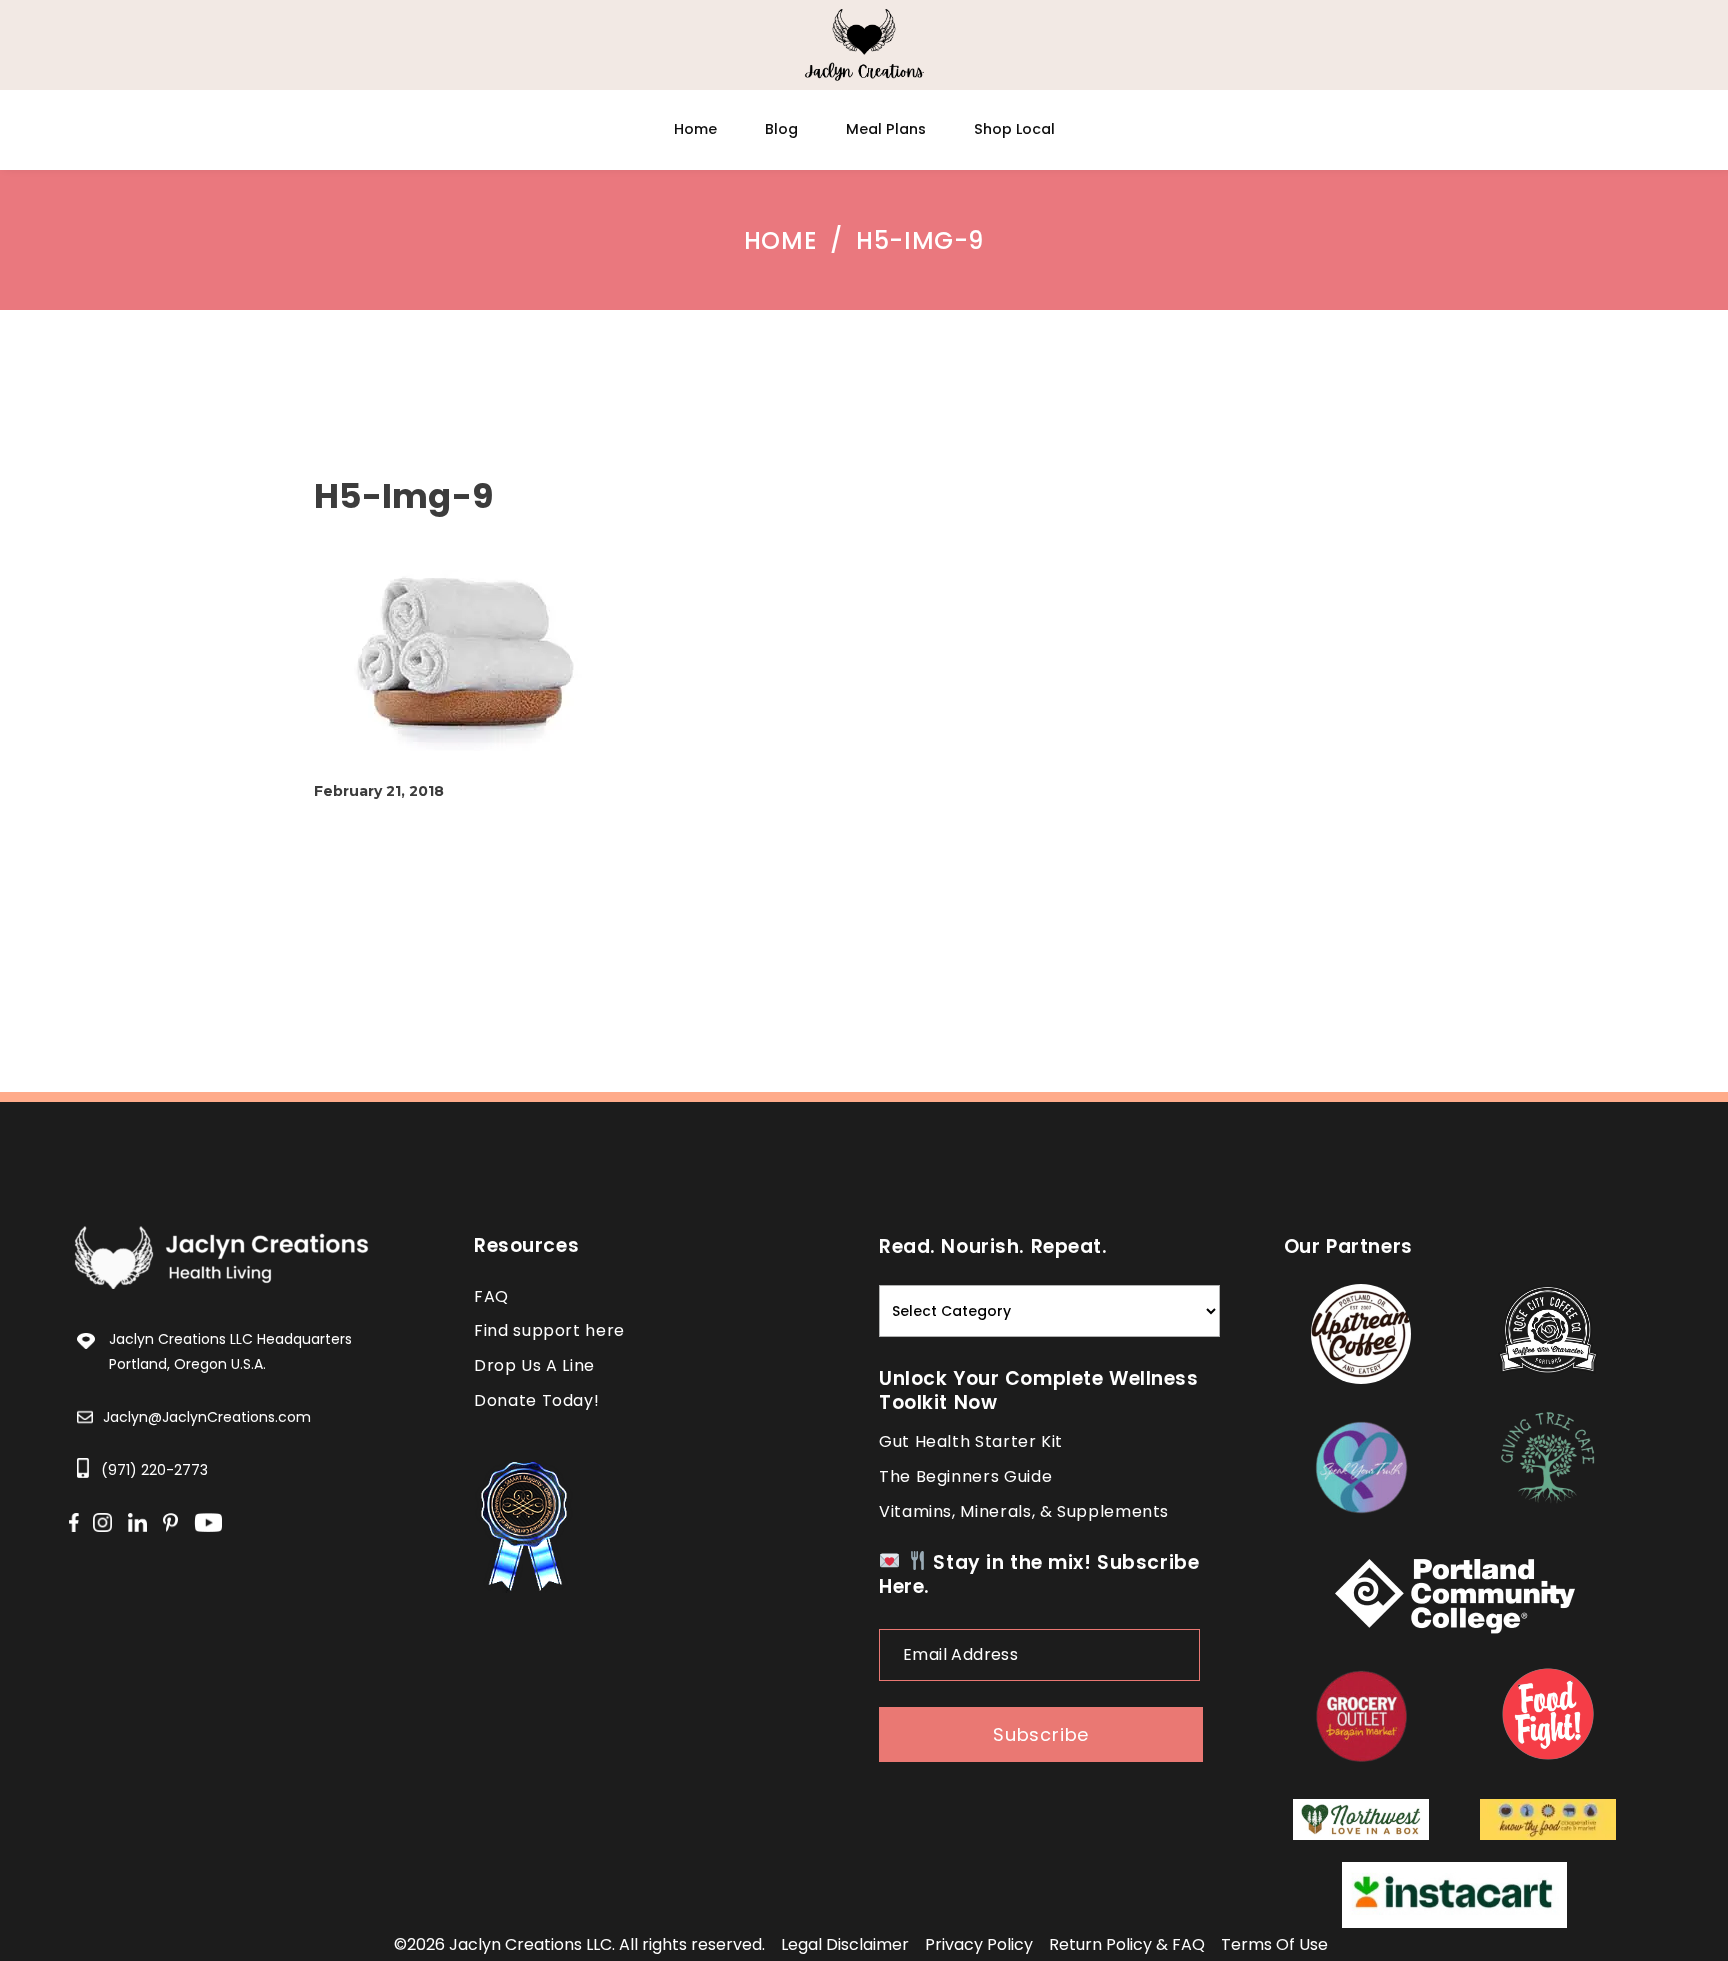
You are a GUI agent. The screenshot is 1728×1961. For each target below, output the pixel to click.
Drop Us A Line (534, 1365)
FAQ (491, 1296)
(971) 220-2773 (154, 1470)
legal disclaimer (845, 1944)
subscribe (1041, 1734)
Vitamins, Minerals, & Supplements (1024, 1511)
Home (780, 241)
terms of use (1274, 1944)
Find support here (549, 1330)
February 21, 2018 (379, 791)
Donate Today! (536, 1400)
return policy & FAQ (1127, 1944)
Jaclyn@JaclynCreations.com (207, 1417)
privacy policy (979, 1944)
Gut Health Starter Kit (971, 1441)
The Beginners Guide (965, 1476)
